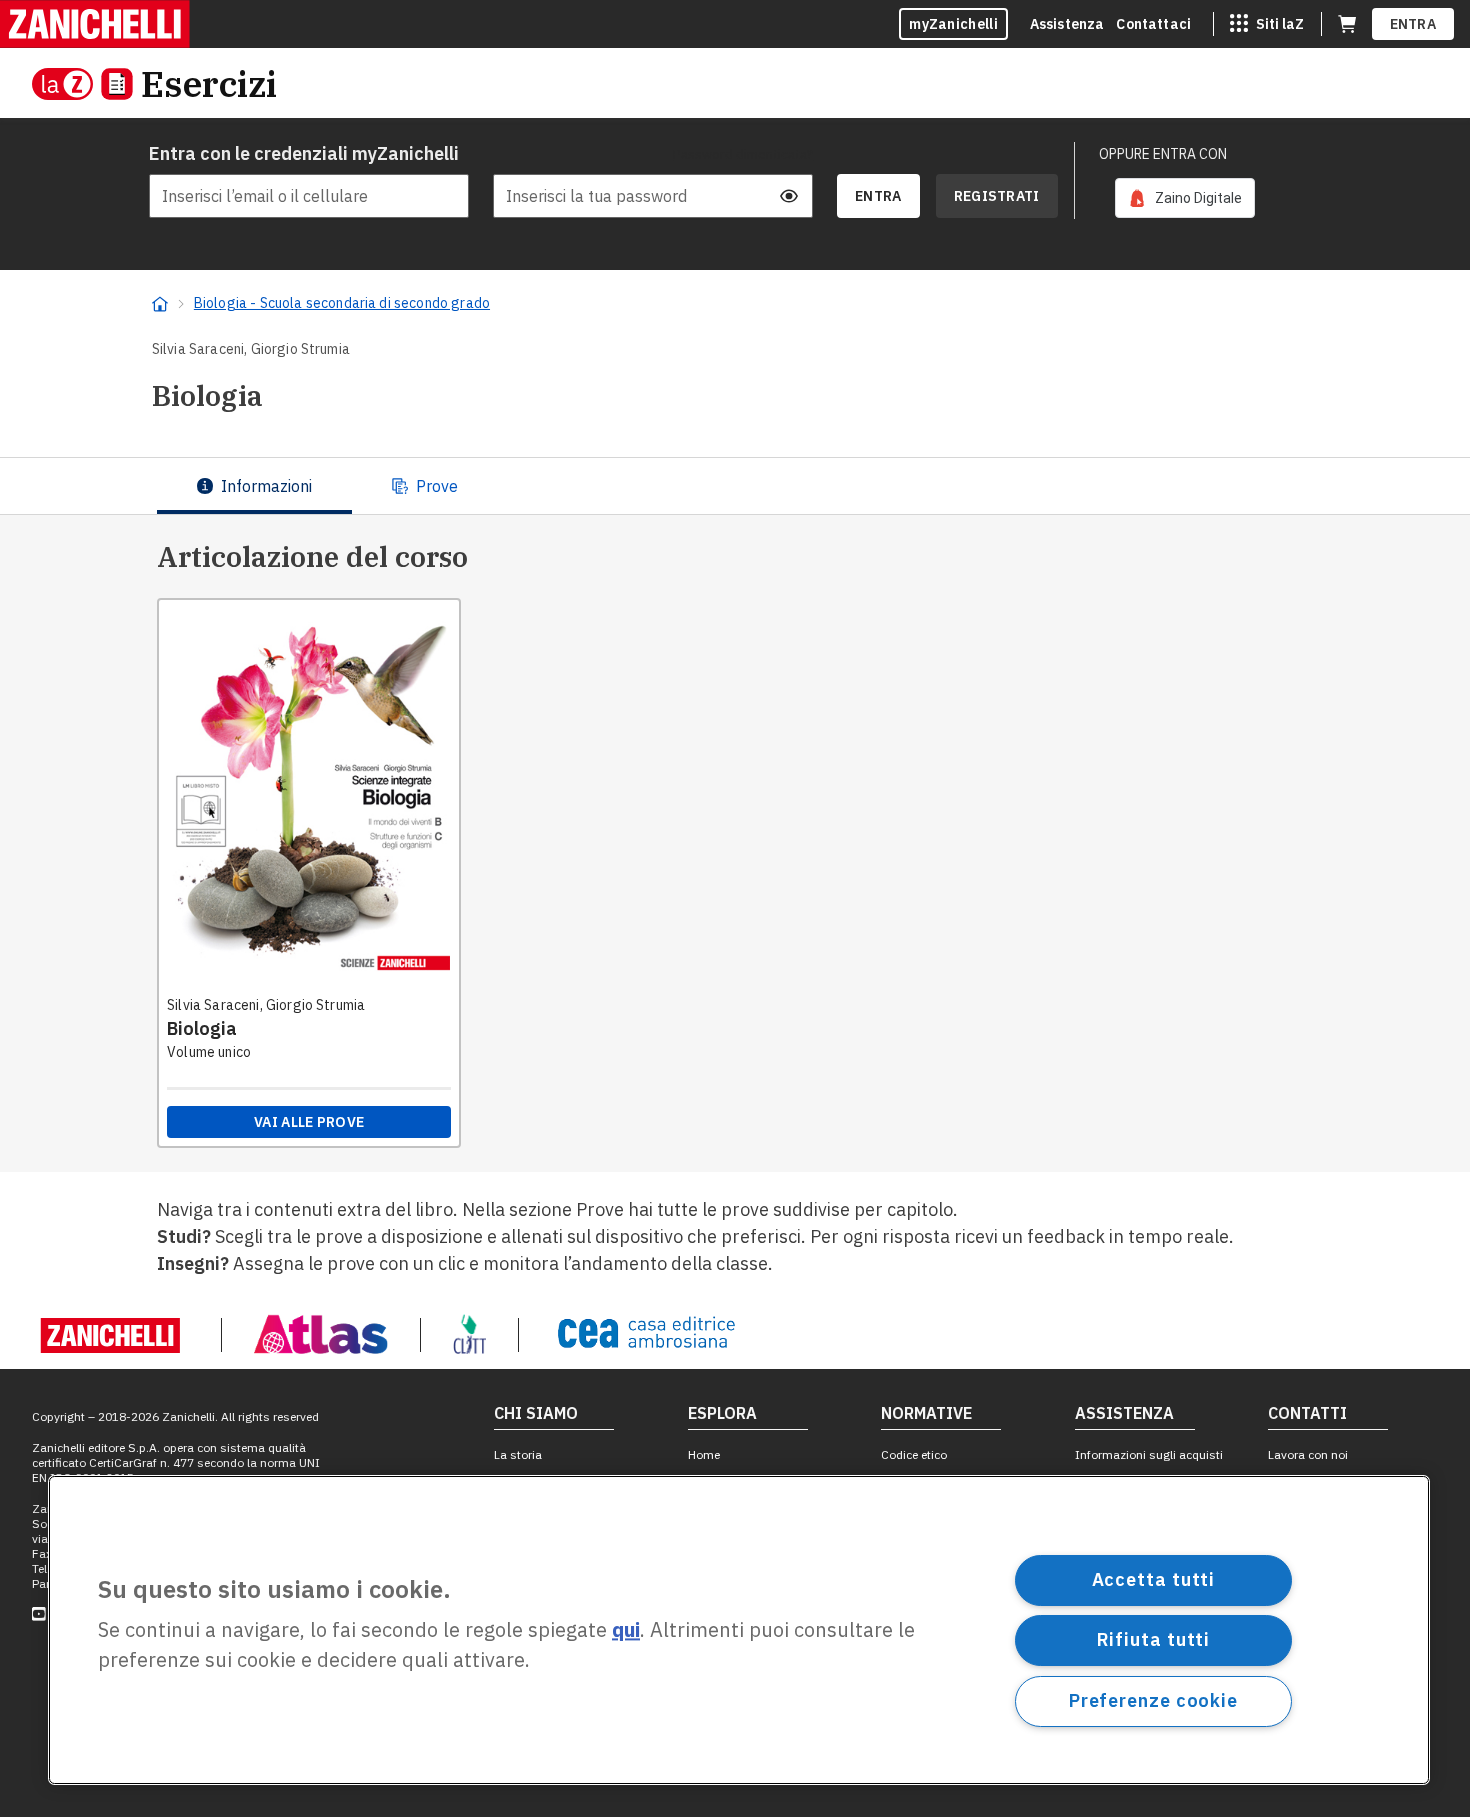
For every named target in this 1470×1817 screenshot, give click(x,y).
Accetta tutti (1154, 1579)
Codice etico (914, 1454)
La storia (518, 1454)
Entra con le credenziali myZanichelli (304, 153)
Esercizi (209, 83)
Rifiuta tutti (1154, 1639)
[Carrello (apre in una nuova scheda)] (1347, 24)
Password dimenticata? (743, 154)
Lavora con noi (1308, 1454)
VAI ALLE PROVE (309, 1122)
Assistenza (1067, 24)
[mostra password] (789, 196)
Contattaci (1153, 24)
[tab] (254, 486)
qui (626, 1630)
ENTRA (1413, 24)
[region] (739, 1630)
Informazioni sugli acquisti (1149, 1454)
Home (704, 1454)
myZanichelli (953, 24)
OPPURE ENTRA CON (1163, 154)
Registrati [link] (997, 196)
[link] (1185, 198)
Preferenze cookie (1153, 1700)
